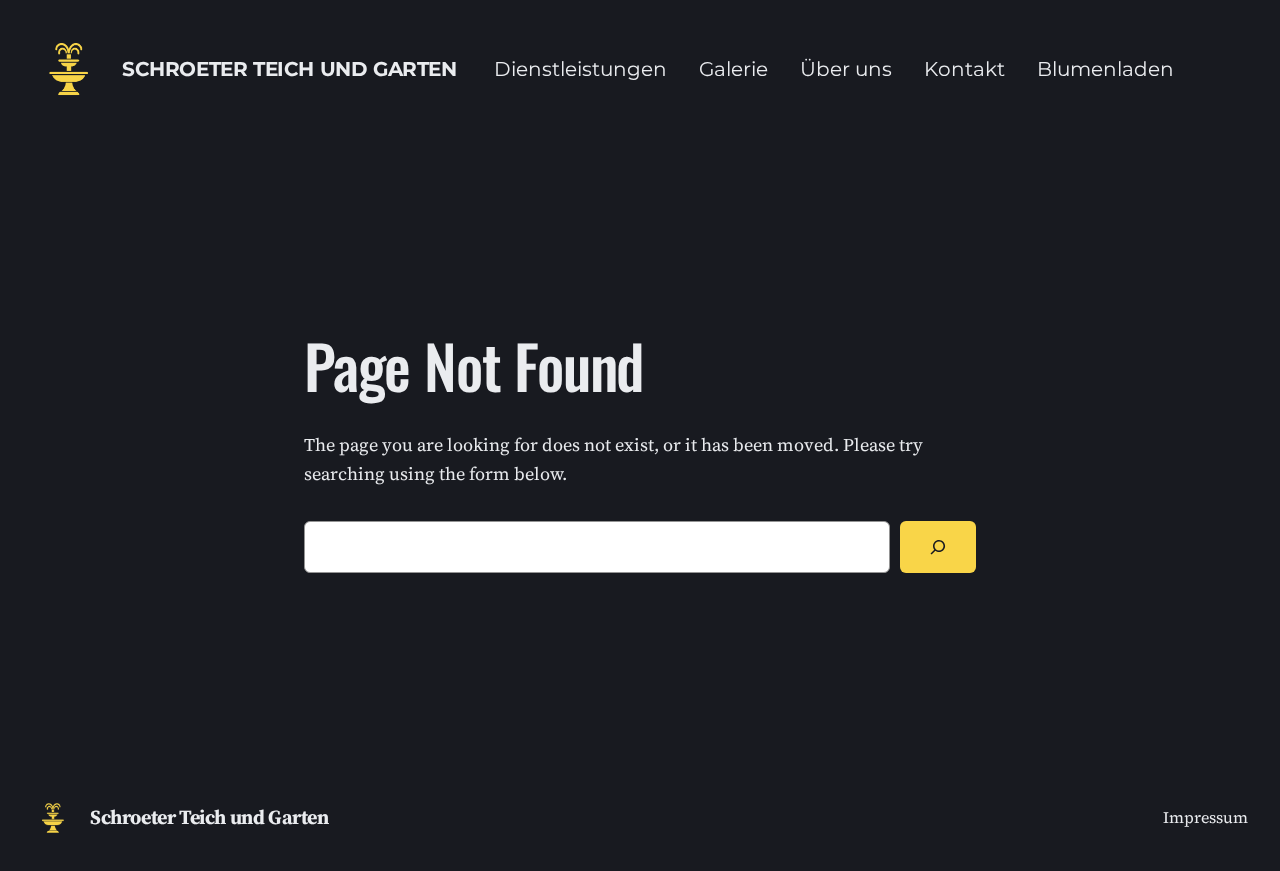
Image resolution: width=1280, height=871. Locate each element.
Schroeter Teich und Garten (289, 69)
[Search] (938, 547)
